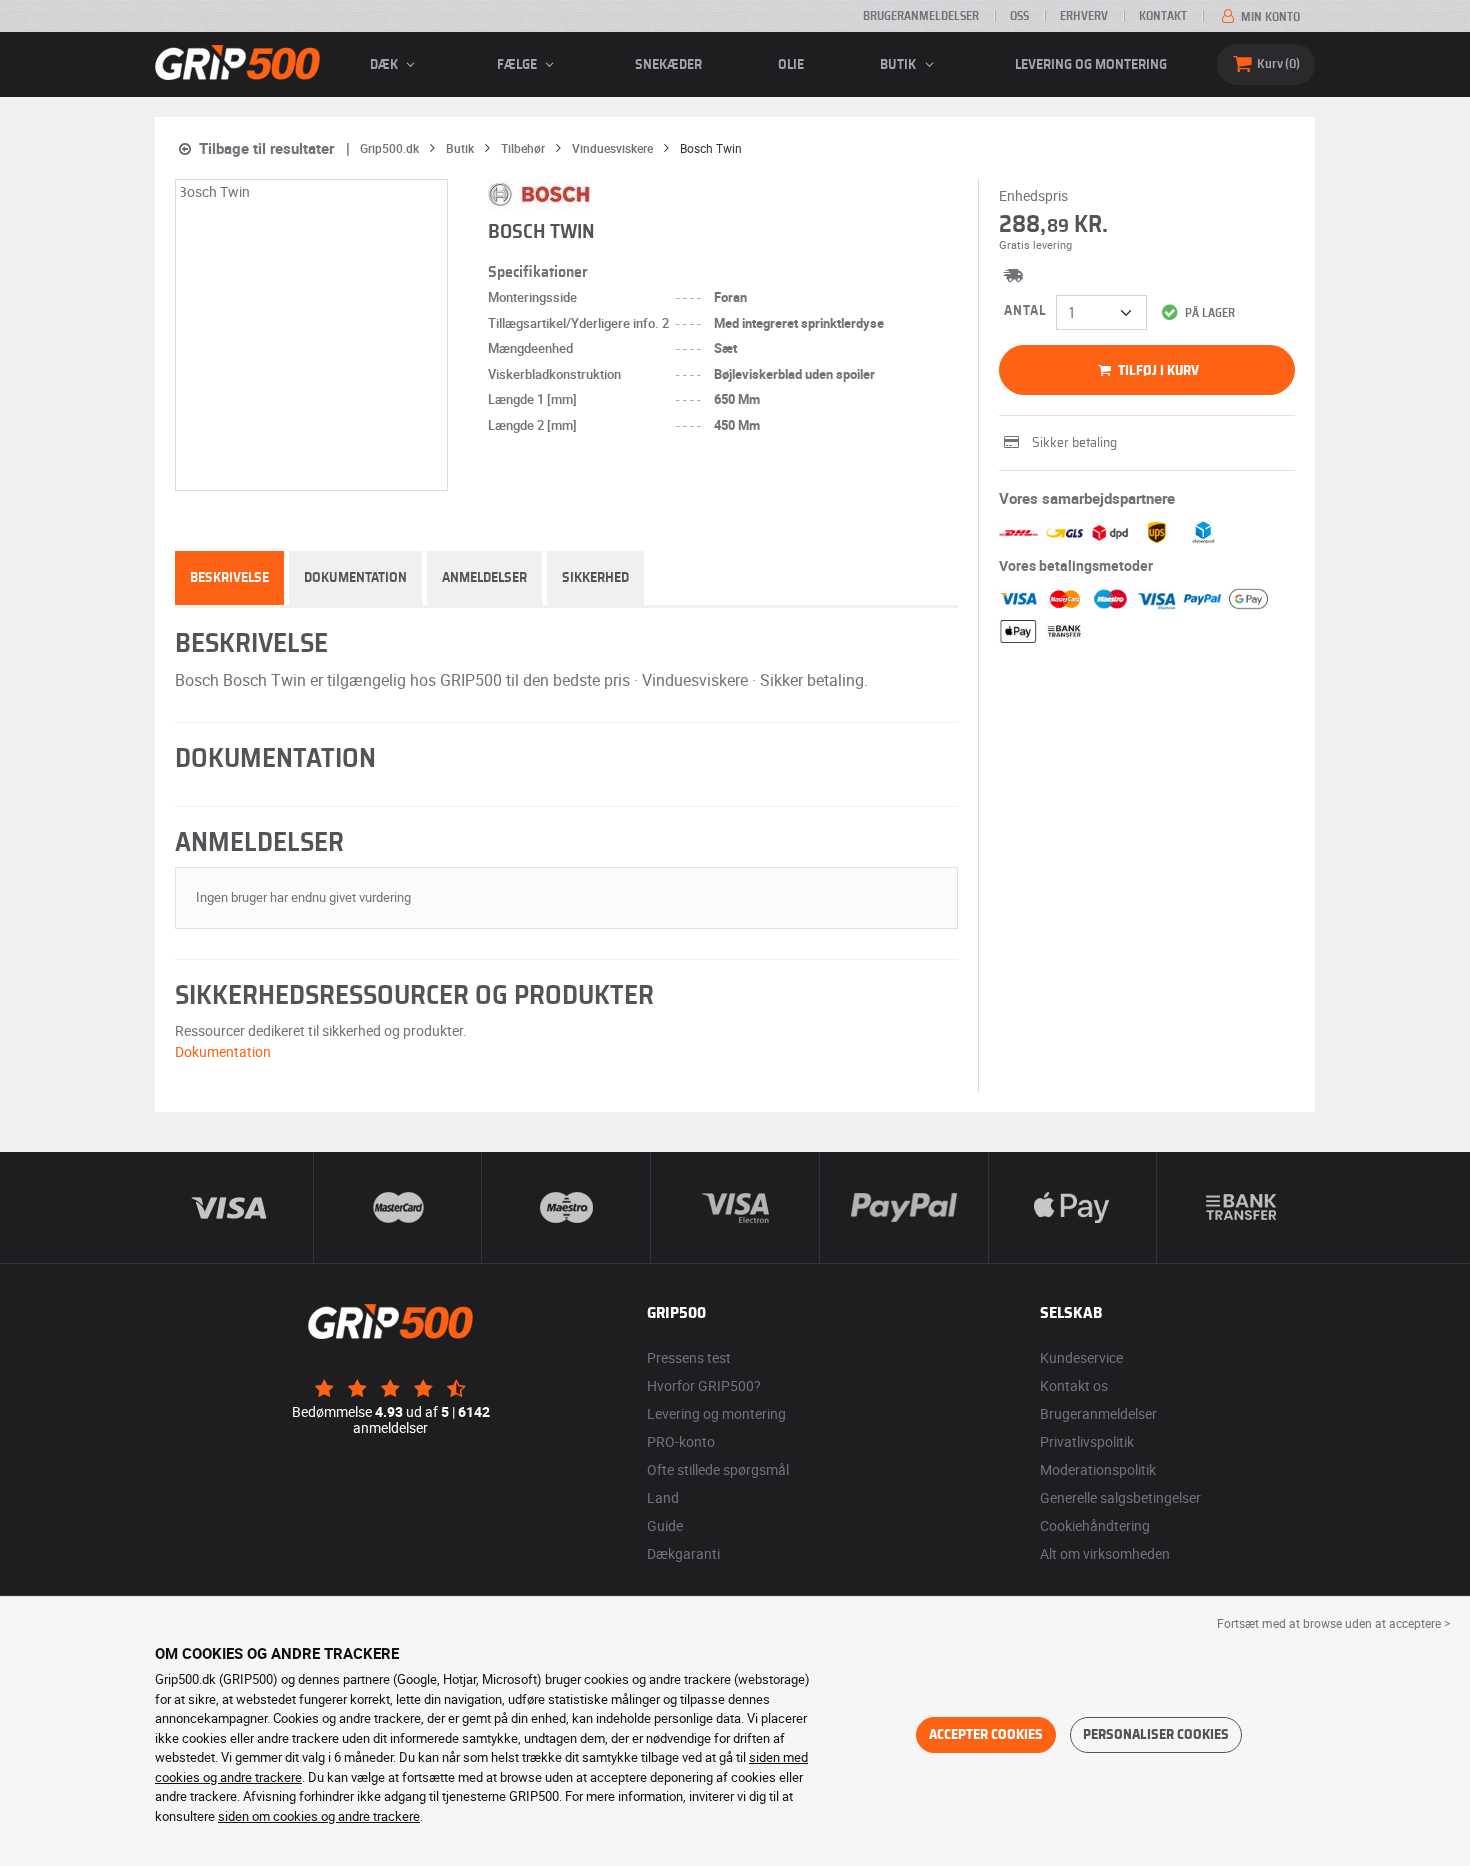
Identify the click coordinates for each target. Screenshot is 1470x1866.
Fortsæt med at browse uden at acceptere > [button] (1333, 1623)
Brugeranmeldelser (921, 16)
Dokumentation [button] (223, 1051)
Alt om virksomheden (1105, 1553)
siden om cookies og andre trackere (319, 1816)
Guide (665, 1525)
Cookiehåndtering (1095, 1525)
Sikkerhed (595, 578)
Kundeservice (1081, 1357)
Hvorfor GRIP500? (704, 1385)
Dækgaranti (683, 1553)
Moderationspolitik (1098, 1469)
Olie (791, 65)
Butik (899, 65)
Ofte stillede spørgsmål (718, 1469)
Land (663, 1497)
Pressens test (689, 1357)
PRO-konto (681, 1441)
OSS (1019, 16)
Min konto (1269, 17)
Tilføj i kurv (1157, 371)
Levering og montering (1091, 65)
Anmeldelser (484, 578)
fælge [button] (518, 65)
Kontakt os (1074, 1385)
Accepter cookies (986, 1735)
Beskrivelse (229, 578)
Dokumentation (355, 578)
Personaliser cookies (1156, 1735)
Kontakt (1163, 16)
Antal (1025, 311)
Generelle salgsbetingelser (1120, 1497)
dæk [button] (385, 65)
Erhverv (1084, 16)
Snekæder (668, 65)
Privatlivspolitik (1087, 1441)
